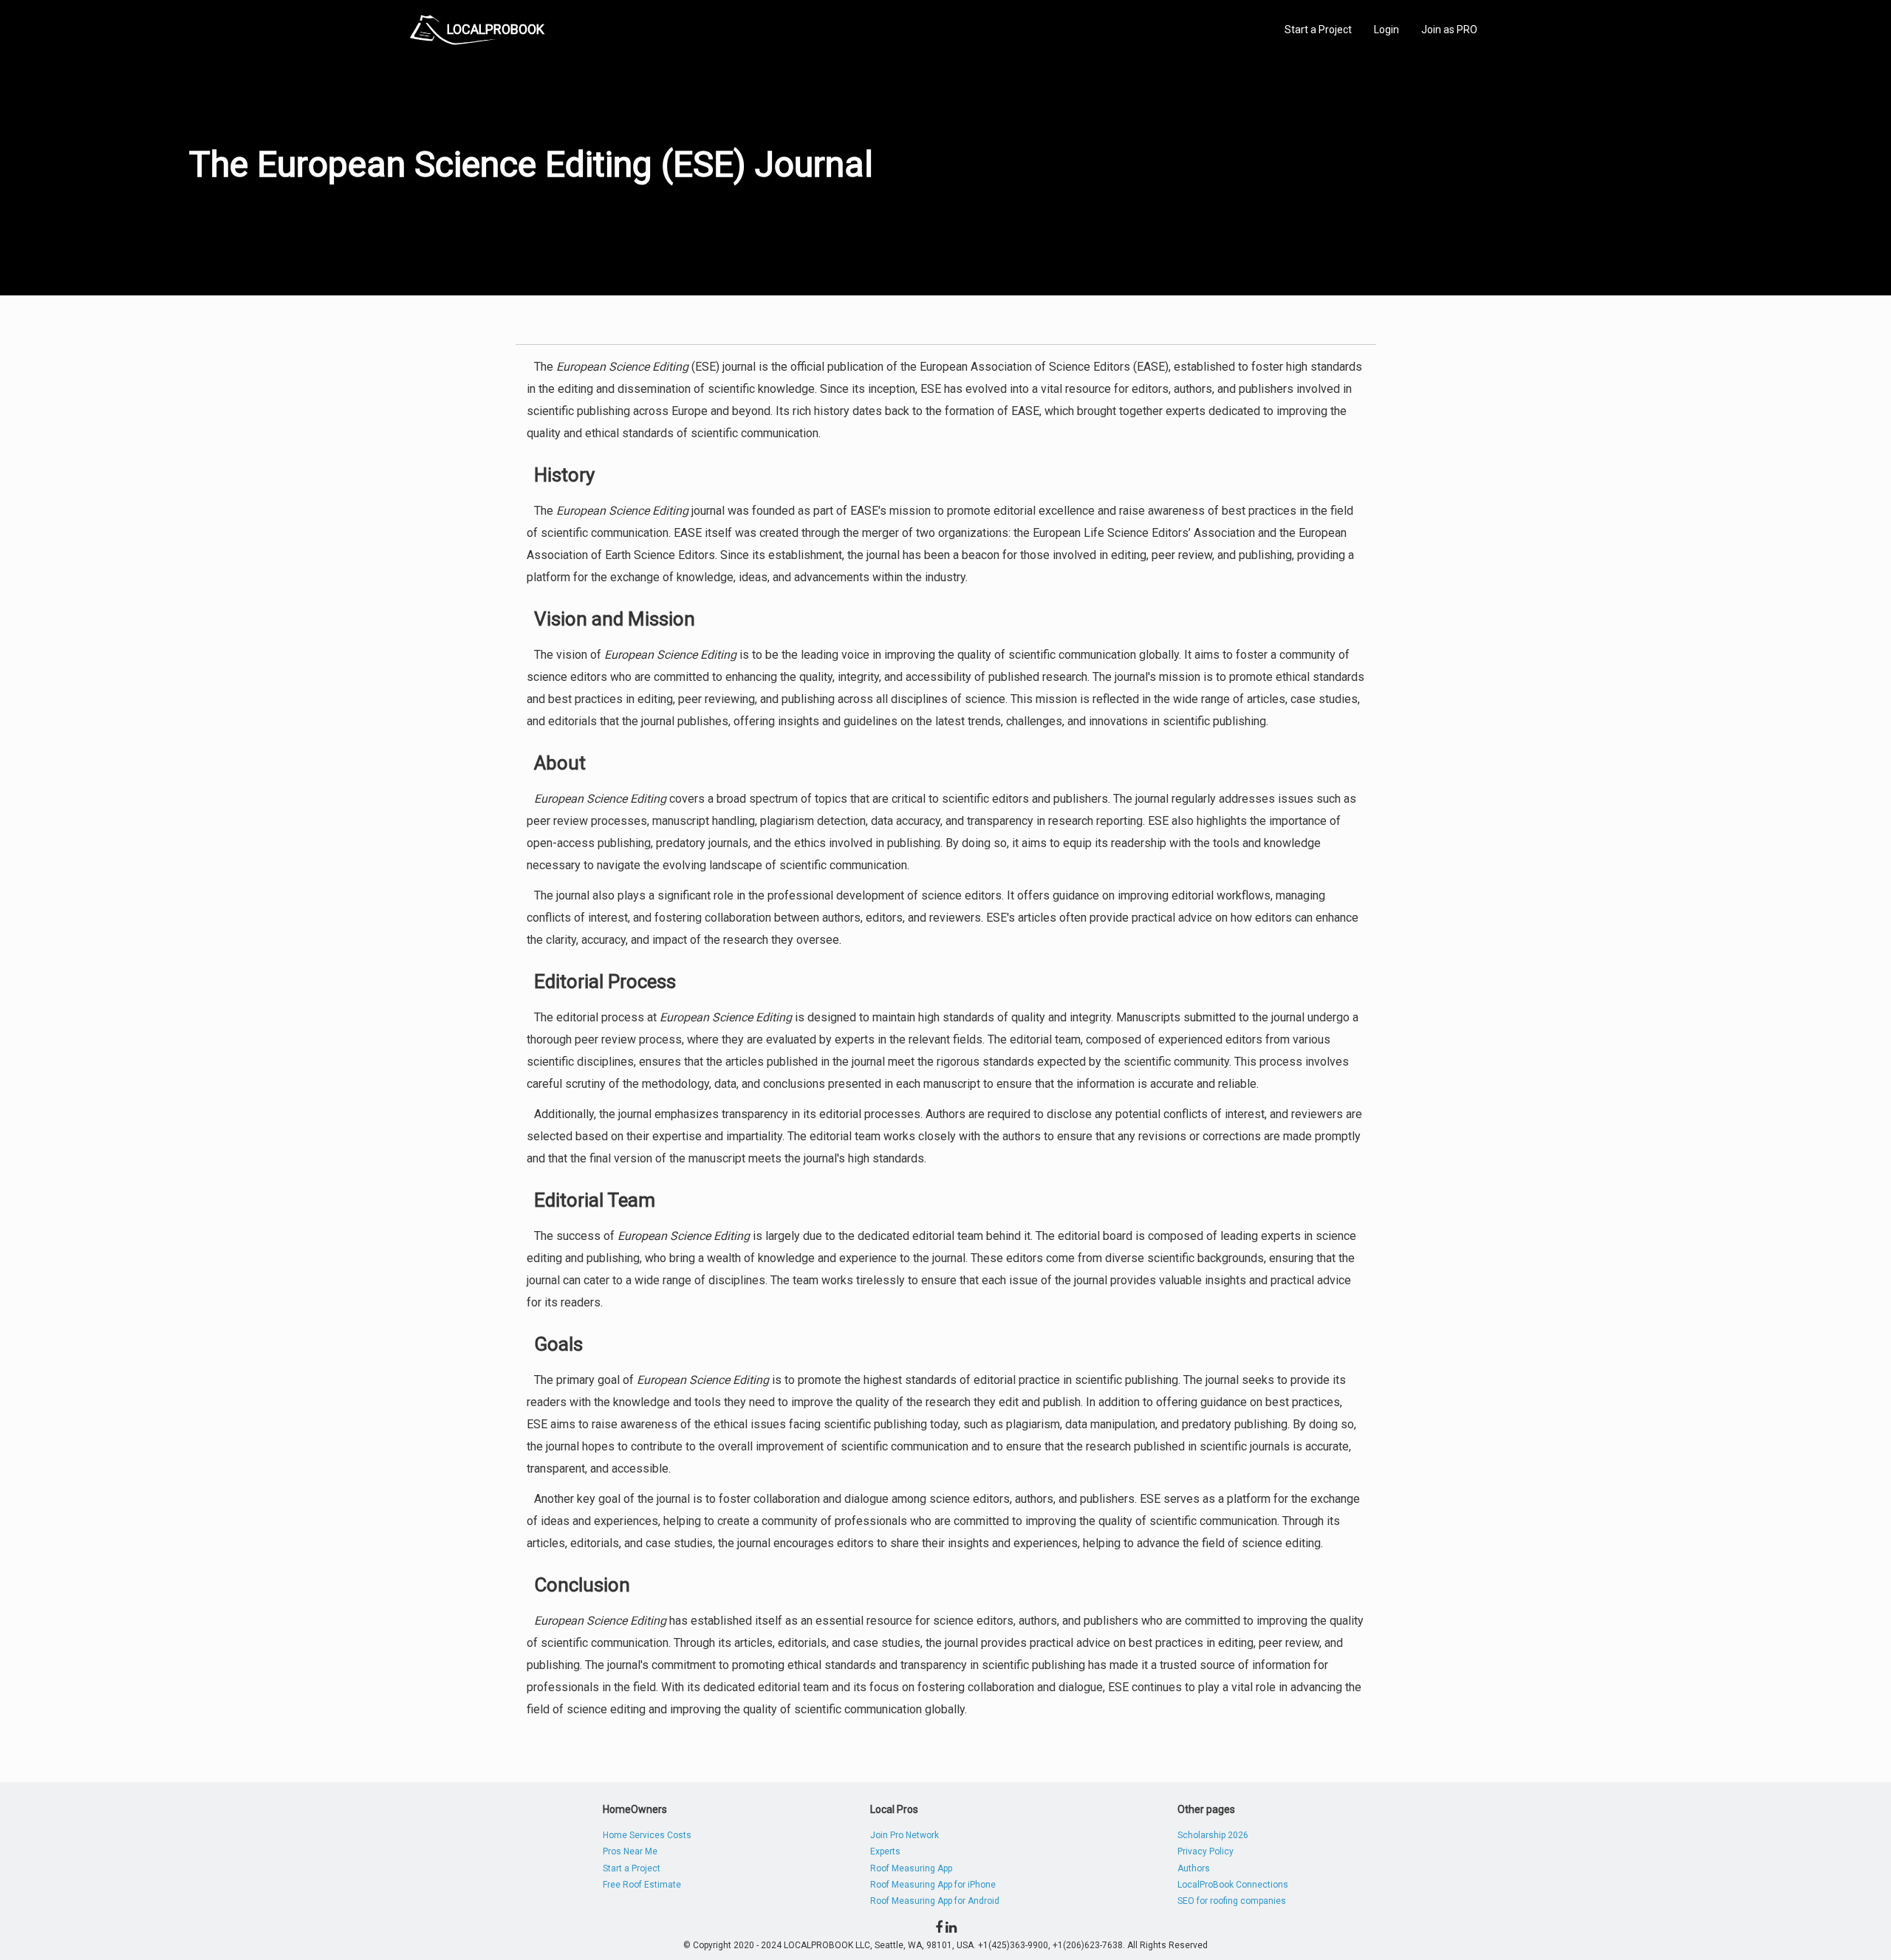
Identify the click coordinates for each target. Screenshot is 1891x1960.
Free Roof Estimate (642, 1885)
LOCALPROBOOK (496, 29)
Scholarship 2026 (1213, 1835)
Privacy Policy (1206, 1851)
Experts (885, 1851)
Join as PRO (1449, 30)
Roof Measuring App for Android (935, 1901)
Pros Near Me (630, 1851)
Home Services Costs (647, 1835)
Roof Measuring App (911, 1868)
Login (1386, 30)
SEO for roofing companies (1232, 1901)
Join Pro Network (905, 1835)
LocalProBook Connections (1233, 1885)
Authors (1194, 1868)
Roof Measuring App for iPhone (933, 1885)
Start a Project (1318, 30)
